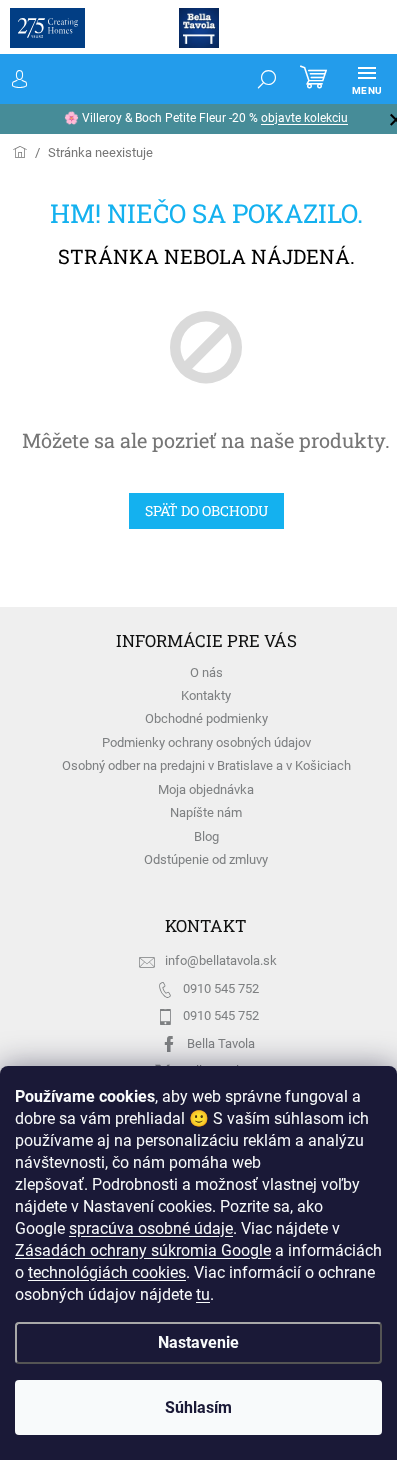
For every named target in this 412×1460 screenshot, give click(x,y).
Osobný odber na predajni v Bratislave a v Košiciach (206, 765)
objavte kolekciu (304, 118)
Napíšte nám (206, 812)
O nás (206, 672)
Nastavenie (198, 1342)
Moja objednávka (206, 789)
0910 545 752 (221, 988)
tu (203, 1294)
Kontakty (206, 695)
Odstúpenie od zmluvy (206, 859)
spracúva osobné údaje (151, 1228)
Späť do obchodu (206, 510)
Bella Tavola (221, 1043)
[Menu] (367, 79)
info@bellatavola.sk (221, 960)
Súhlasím (198, 1407)
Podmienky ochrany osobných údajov (206, 742)
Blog (206, 836)
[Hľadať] (267, 79)
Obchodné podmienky (206, 718)
